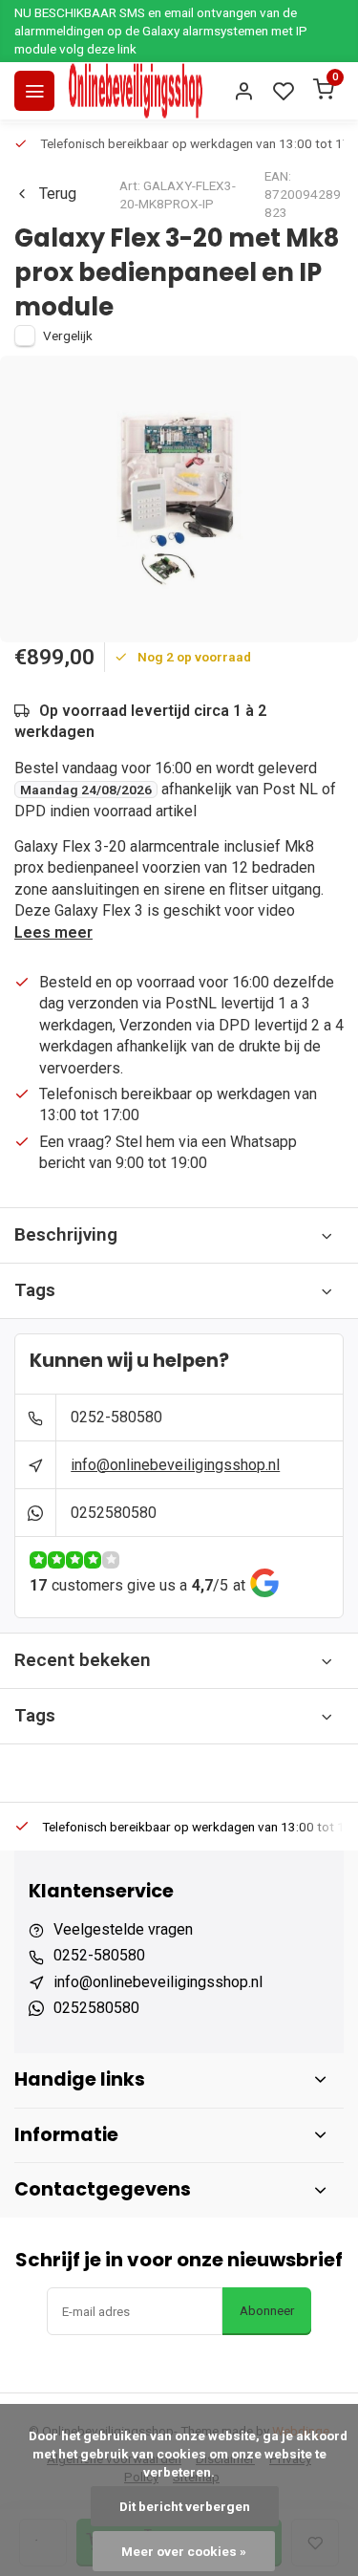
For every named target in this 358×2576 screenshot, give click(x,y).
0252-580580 (116, 1417)
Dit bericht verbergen (185, 2506)
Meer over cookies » (184, 2551)
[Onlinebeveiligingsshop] (136, 91)
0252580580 (114, 1513)
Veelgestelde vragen (123, 1929)
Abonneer (267, 2311)
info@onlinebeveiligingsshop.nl (175, 1465)
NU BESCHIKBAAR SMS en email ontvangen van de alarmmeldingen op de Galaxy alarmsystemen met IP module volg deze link (161, 31)
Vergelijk (68, 336)
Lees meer (53, 932)
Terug (58, 194)
